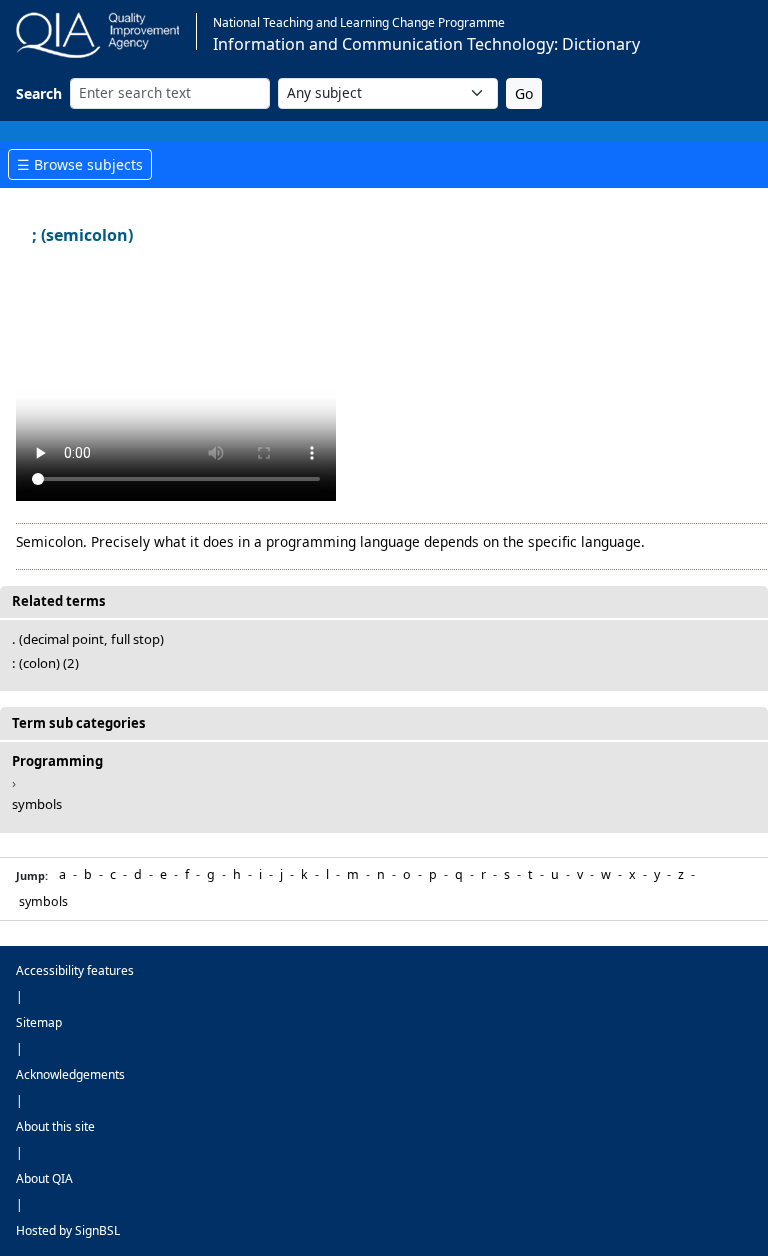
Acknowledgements (70, 1074)
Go (524, 93)
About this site (55, 1126)
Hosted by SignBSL (68, 1230)
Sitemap (39, 1022)
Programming (57, 761)
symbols (37, 804)
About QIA (44, 1178)
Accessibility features (75, 970)
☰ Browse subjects (80, 164)
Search (39, 93)
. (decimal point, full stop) (88, 639)
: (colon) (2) (45, 663)
